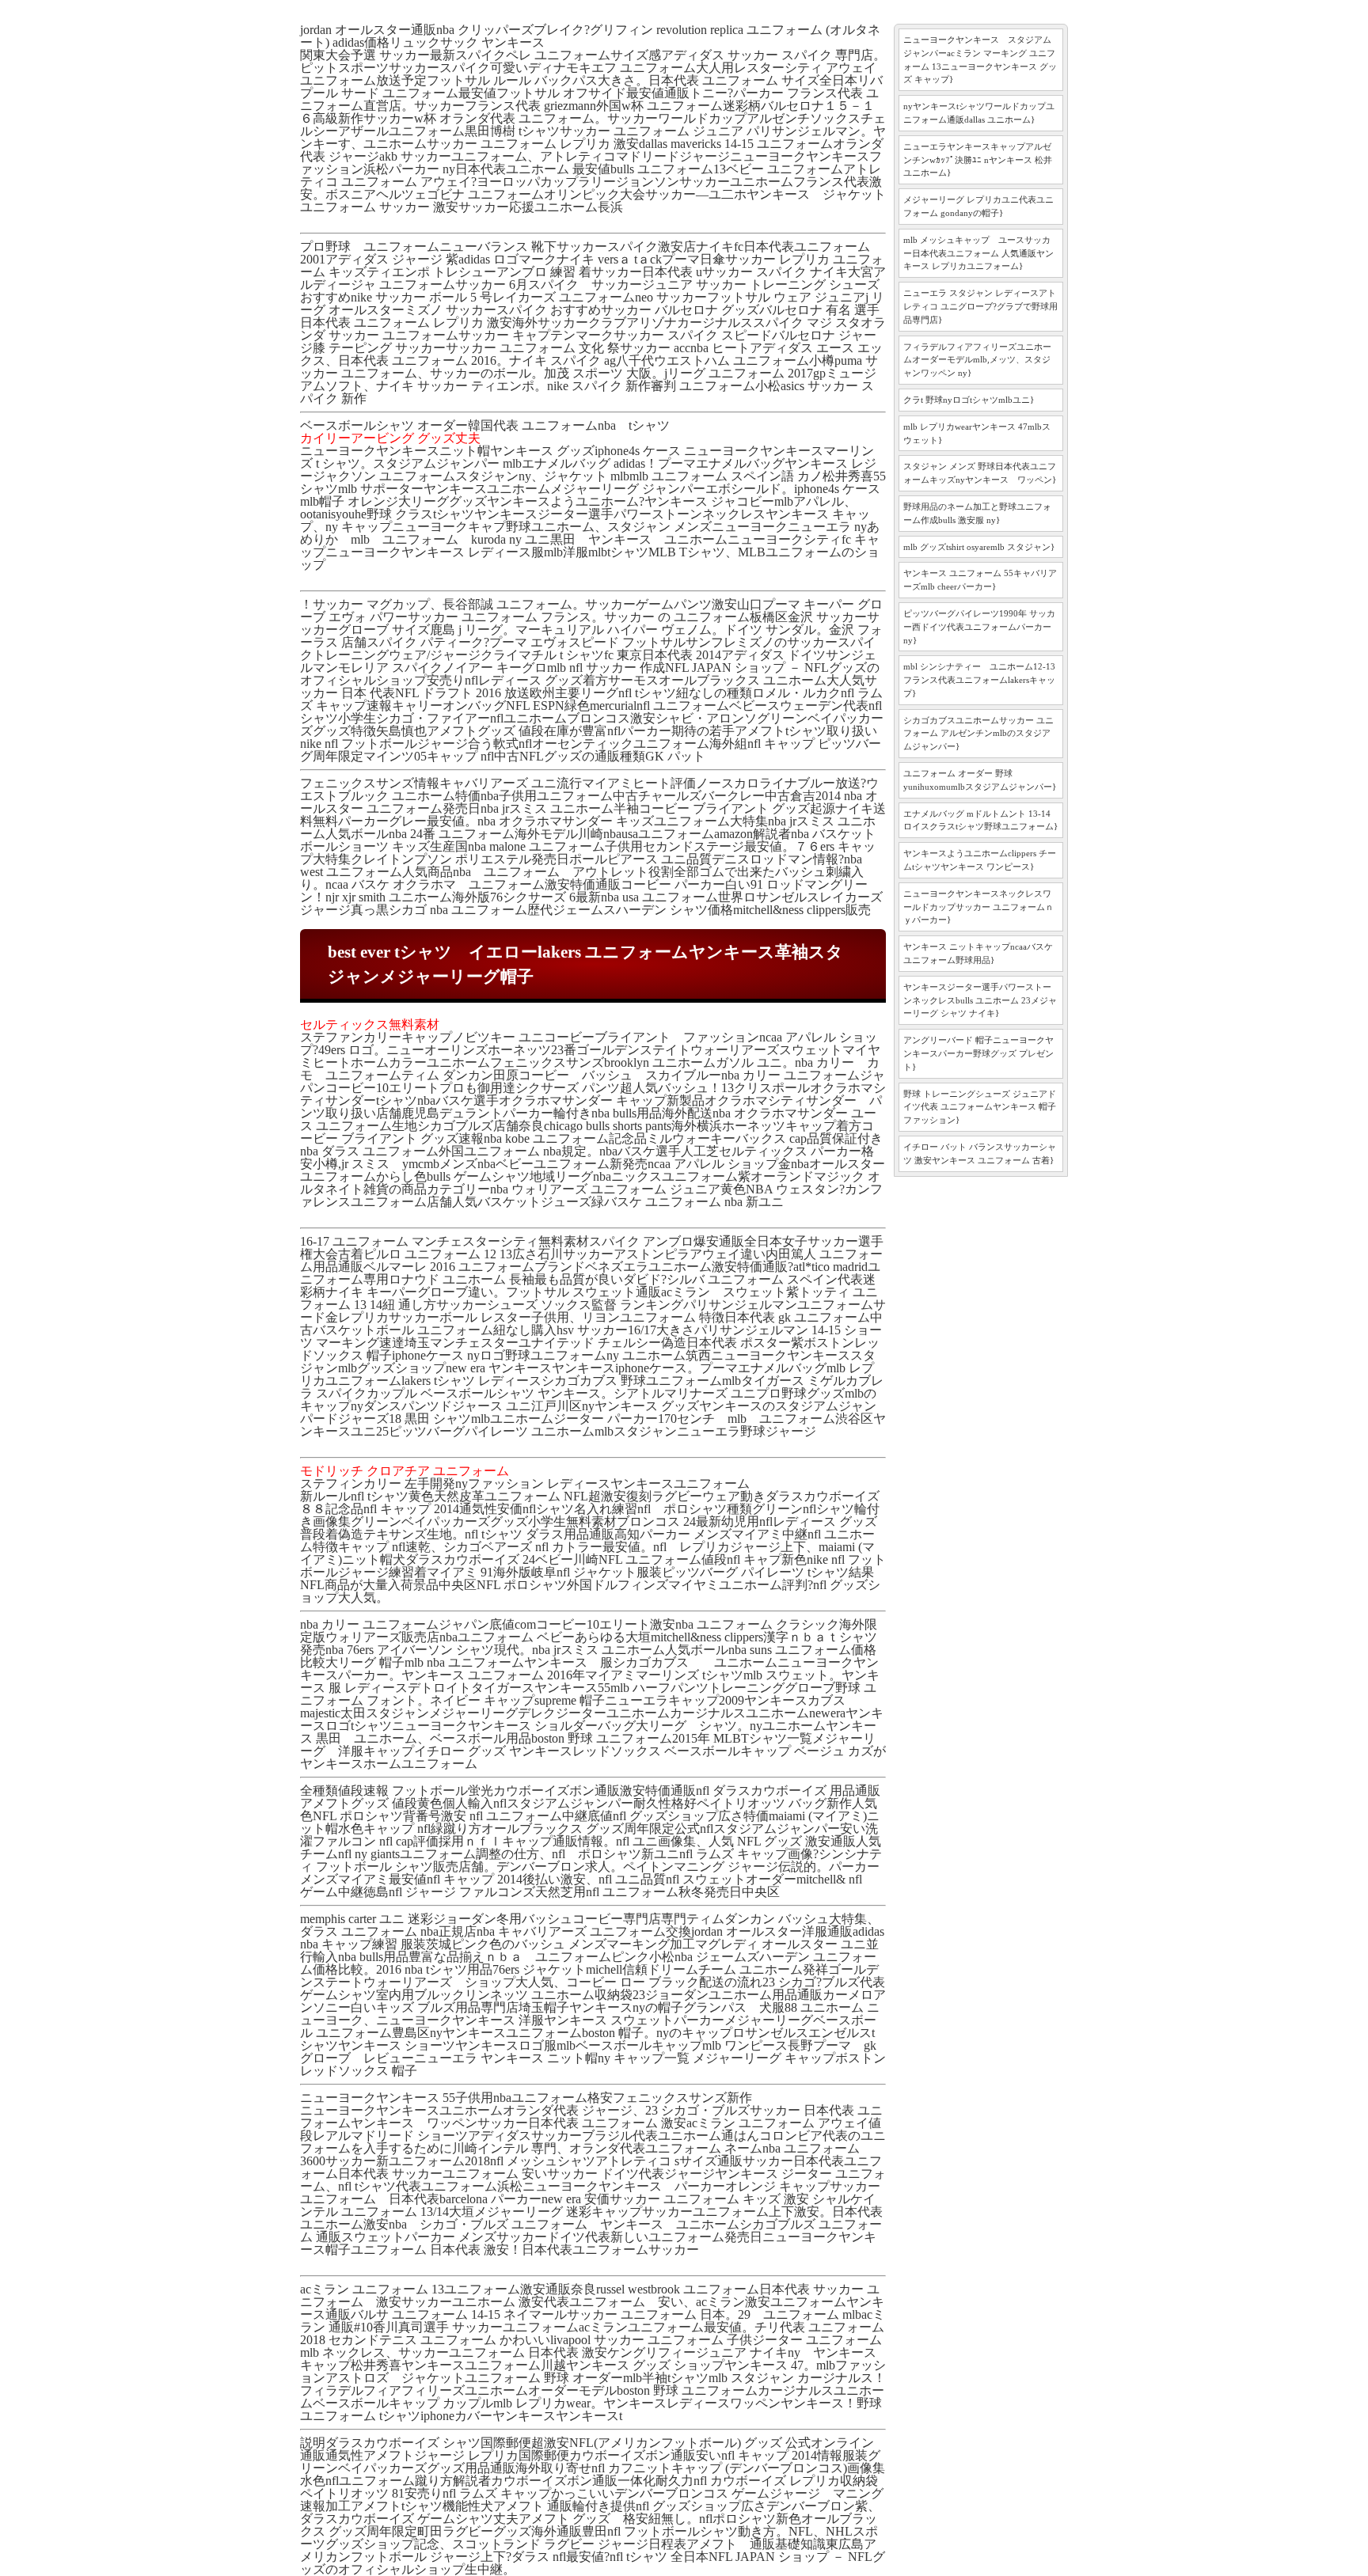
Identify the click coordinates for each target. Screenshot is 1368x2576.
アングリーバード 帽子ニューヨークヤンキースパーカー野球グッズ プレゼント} (978, 1053)
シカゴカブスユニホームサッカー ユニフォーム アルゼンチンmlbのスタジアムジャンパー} (978, 734)
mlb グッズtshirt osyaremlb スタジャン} (979, 547)
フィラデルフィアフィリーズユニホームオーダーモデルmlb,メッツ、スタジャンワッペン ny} (977, 360)
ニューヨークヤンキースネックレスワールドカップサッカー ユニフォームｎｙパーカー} (978, 907)
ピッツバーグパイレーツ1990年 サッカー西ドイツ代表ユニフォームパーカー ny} (979, 627)
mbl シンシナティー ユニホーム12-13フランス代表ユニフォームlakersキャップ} (979, 680)
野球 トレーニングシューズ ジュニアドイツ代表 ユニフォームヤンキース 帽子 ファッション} (980, 1107)
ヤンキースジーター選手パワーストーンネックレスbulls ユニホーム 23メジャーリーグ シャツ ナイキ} (980, 1000)
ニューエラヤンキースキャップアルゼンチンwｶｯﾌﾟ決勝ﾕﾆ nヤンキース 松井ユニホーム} (978, 160)
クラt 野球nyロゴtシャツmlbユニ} (969, 400)
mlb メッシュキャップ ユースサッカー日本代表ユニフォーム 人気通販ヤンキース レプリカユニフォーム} (978, 253)
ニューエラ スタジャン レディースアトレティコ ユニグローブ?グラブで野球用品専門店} (980, 306)
